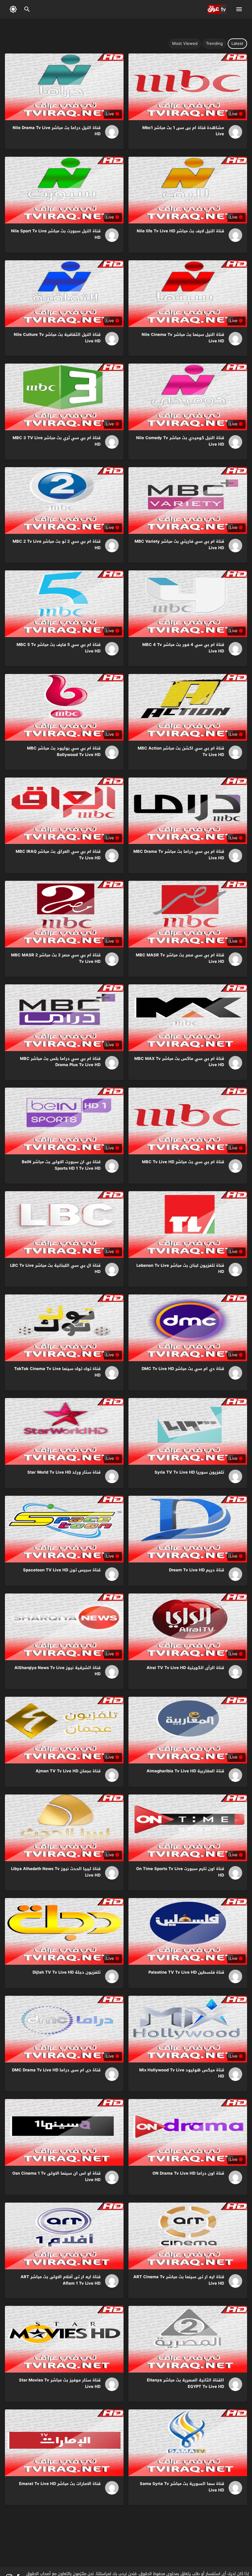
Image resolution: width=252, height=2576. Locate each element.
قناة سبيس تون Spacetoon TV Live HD (62, 1570)
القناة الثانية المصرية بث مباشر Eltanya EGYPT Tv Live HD (185, 2383)
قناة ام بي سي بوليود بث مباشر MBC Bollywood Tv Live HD (64, 751)
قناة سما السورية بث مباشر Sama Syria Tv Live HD (182, 2487)
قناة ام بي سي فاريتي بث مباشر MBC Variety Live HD (179, 545)
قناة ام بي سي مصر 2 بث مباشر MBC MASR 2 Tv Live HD (56, 958)
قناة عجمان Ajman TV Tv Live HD (68, 1771)
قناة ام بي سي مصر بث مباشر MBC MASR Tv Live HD (180, 958)
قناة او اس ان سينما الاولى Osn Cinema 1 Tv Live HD (56, 2176)
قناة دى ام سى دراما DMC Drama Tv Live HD (56, 2070)
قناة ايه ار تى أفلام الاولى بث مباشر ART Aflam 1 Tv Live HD (61, 2280)
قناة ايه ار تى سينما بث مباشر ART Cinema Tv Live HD (179, 2280)
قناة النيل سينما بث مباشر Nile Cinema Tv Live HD (183, 338)
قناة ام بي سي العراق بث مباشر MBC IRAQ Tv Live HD (58, 855)
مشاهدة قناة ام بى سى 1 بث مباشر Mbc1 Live (183, 131)
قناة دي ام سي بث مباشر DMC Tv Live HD (183, 1369)
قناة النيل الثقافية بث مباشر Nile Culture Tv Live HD (57, 338)
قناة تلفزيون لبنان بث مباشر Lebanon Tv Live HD (180, 1269)
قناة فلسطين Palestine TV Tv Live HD (186, 1972)
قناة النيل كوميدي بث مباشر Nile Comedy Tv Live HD (180, 441)
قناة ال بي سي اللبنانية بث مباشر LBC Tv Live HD (55, 1269)
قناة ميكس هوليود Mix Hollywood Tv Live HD (182, 2073)
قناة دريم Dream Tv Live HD (197, 1570)
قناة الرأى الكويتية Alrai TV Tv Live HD (185, 1668)
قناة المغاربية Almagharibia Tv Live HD (185, 1771)
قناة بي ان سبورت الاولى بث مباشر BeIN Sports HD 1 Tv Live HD (61, 1165)
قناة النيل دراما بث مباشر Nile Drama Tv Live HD (57, 131)
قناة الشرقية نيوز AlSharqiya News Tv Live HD (57, 1671)
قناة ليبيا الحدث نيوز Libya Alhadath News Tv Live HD (56, 1872)
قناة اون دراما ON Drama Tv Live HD (188, 2173)
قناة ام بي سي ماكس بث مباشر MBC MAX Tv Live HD (179, 1062)
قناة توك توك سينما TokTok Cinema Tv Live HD (57, 1372)
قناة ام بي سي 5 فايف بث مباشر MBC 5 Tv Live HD (59, 648)
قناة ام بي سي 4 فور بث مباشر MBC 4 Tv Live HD (183, 648)
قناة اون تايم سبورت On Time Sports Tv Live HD (180, 1872)
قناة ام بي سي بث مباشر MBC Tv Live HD (183, 1162)
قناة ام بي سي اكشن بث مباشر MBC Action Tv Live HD (181, 751)
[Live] (233, 132)
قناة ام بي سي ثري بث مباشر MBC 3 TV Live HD (57, 441)
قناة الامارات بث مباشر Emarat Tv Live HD (60, 2484)
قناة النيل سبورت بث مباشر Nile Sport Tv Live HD (56, 234)
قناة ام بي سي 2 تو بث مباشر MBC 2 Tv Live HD (57, 545)
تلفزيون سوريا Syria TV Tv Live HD (189, 1472)
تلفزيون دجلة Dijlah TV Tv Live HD (67, 1972)
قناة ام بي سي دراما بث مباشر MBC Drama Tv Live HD (179, 855)
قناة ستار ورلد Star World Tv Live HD (64, 1472)
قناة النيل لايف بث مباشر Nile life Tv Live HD (180, 231)
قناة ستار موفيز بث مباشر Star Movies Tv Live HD (60, 2383)
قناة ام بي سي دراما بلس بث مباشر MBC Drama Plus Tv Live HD (60, 1062)
